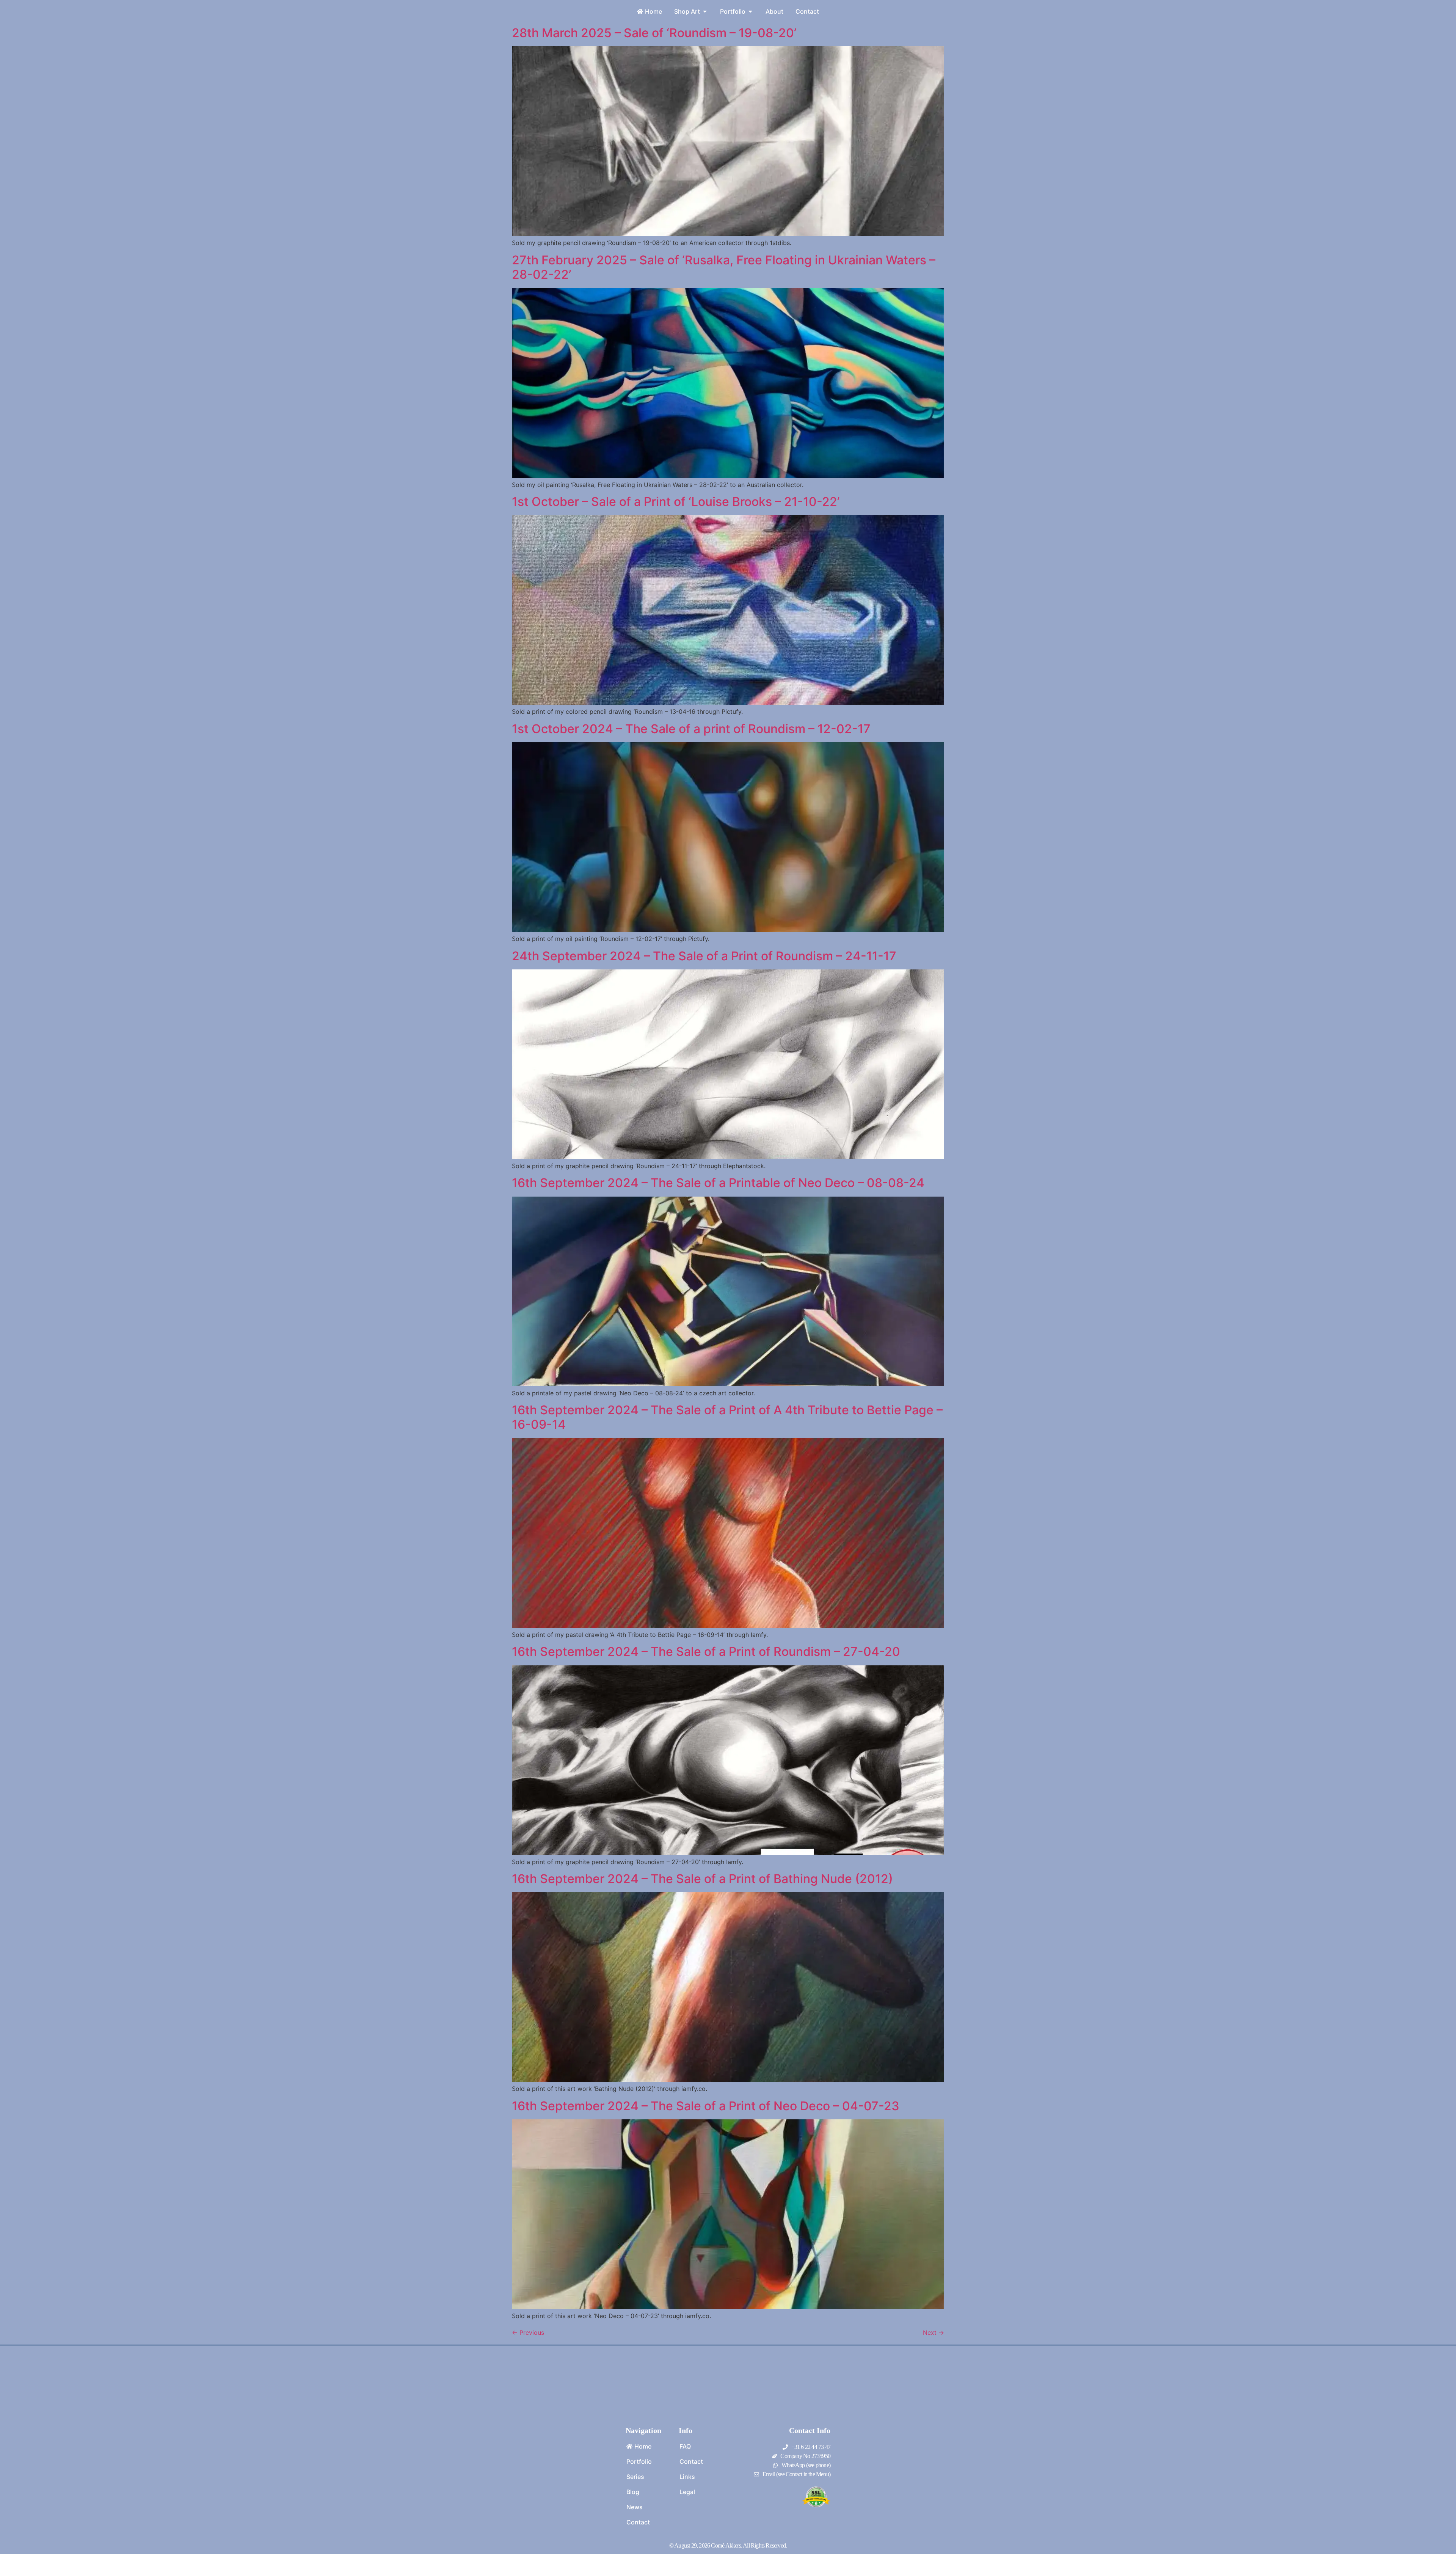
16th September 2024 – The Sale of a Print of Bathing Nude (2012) (702, 1879)
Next (934, 2333)
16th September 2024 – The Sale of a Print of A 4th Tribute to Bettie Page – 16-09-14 (727, 1417)
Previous (528, 2333)
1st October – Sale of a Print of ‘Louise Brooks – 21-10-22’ (676, 502)
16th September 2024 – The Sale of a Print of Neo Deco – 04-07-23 (706, 2106)
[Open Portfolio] (750, 11)
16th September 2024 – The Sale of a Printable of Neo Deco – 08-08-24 (718, 1183)
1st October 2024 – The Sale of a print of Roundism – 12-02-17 (691, 729)
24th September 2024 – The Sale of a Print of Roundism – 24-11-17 (704, 956)
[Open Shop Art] (705, 11)
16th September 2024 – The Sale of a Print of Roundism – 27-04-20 (706, 1652)
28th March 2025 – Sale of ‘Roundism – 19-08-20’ (654, 33)
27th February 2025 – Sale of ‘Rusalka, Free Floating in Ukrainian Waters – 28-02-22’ (724, 267)
